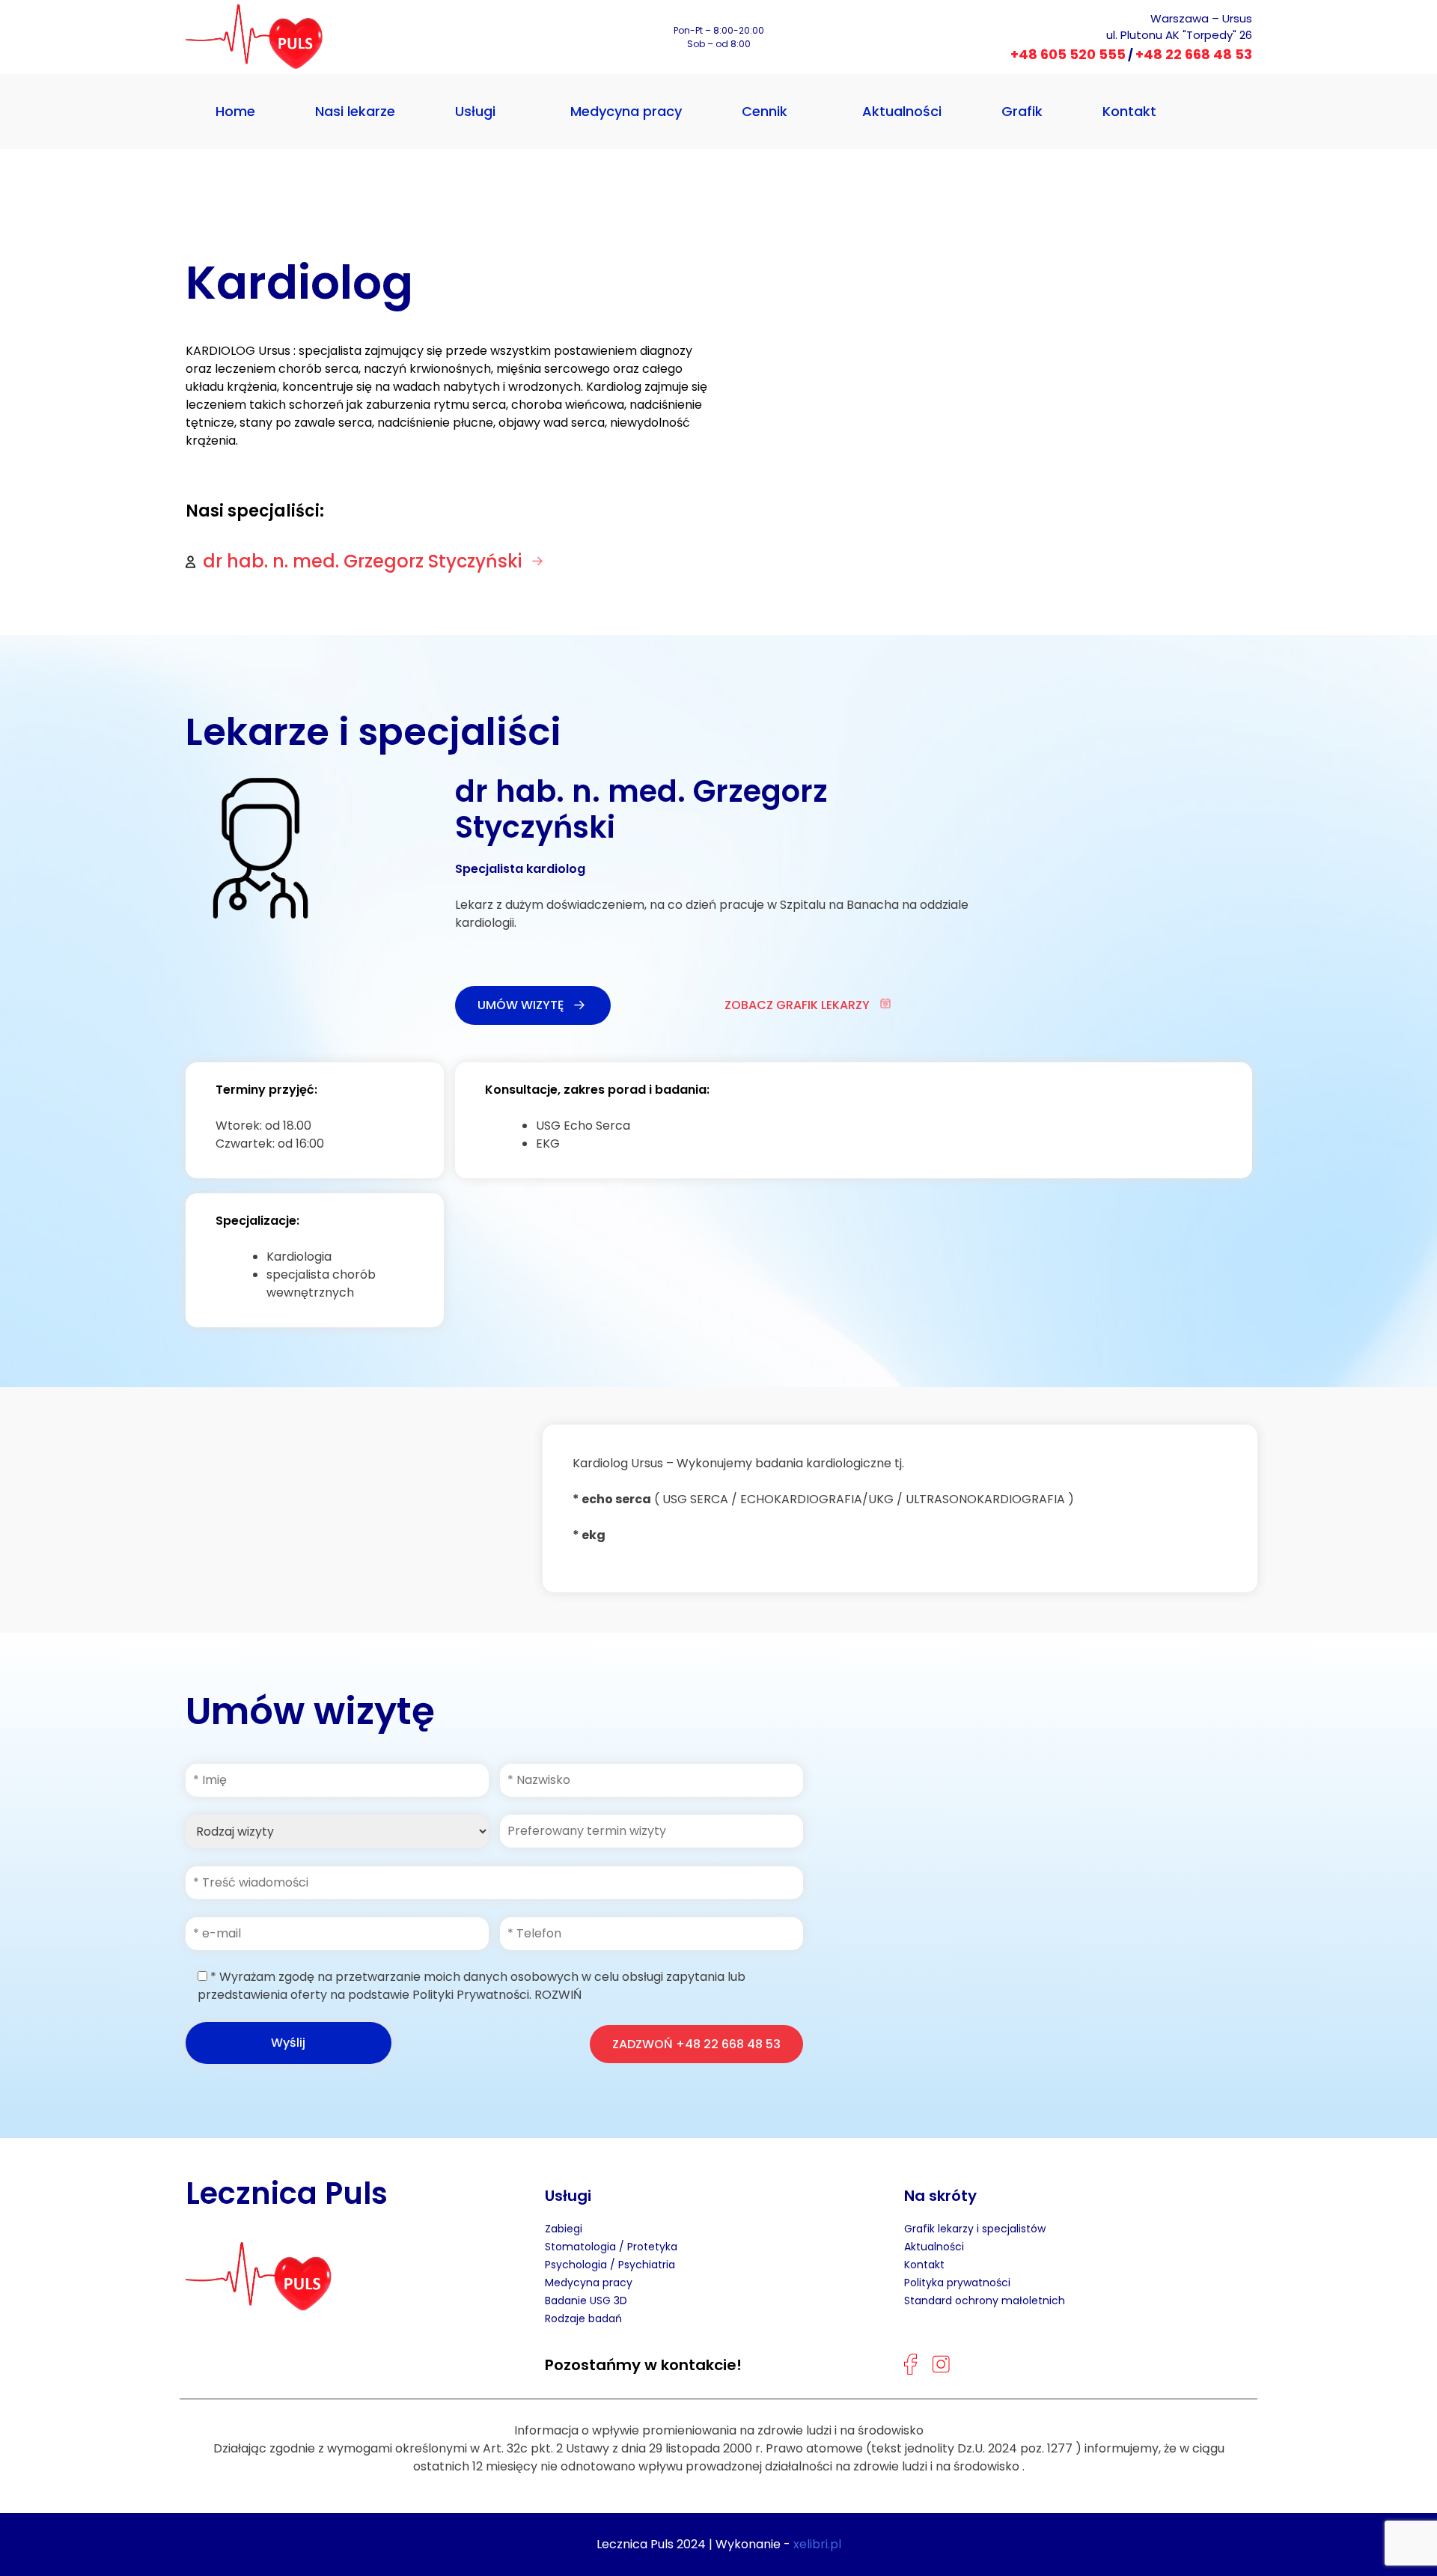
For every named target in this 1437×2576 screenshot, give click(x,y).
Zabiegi (564, 2229)
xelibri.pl (817, 2544)
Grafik (1022, 111)
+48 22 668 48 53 (1194, 54)
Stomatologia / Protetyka (611, 2247)
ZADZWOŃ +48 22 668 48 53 (696, 2044)
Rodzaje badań (583, 2318)
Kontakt (1129, 111)
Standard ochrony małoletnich (985, 2301)
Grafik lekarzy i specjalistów (975, 2229)
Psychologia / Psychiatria (610, 2265)
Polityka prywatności (957, 2283)
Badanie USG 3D (586, 2301)
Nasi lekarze (355, 111)
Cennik (765, 111)
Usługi (475, 111)
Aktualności (902, 111)
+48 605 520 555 (1068, 54)
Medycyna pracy (626, 111)
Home (235, 111)
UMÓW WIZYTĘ (521, 1005)
